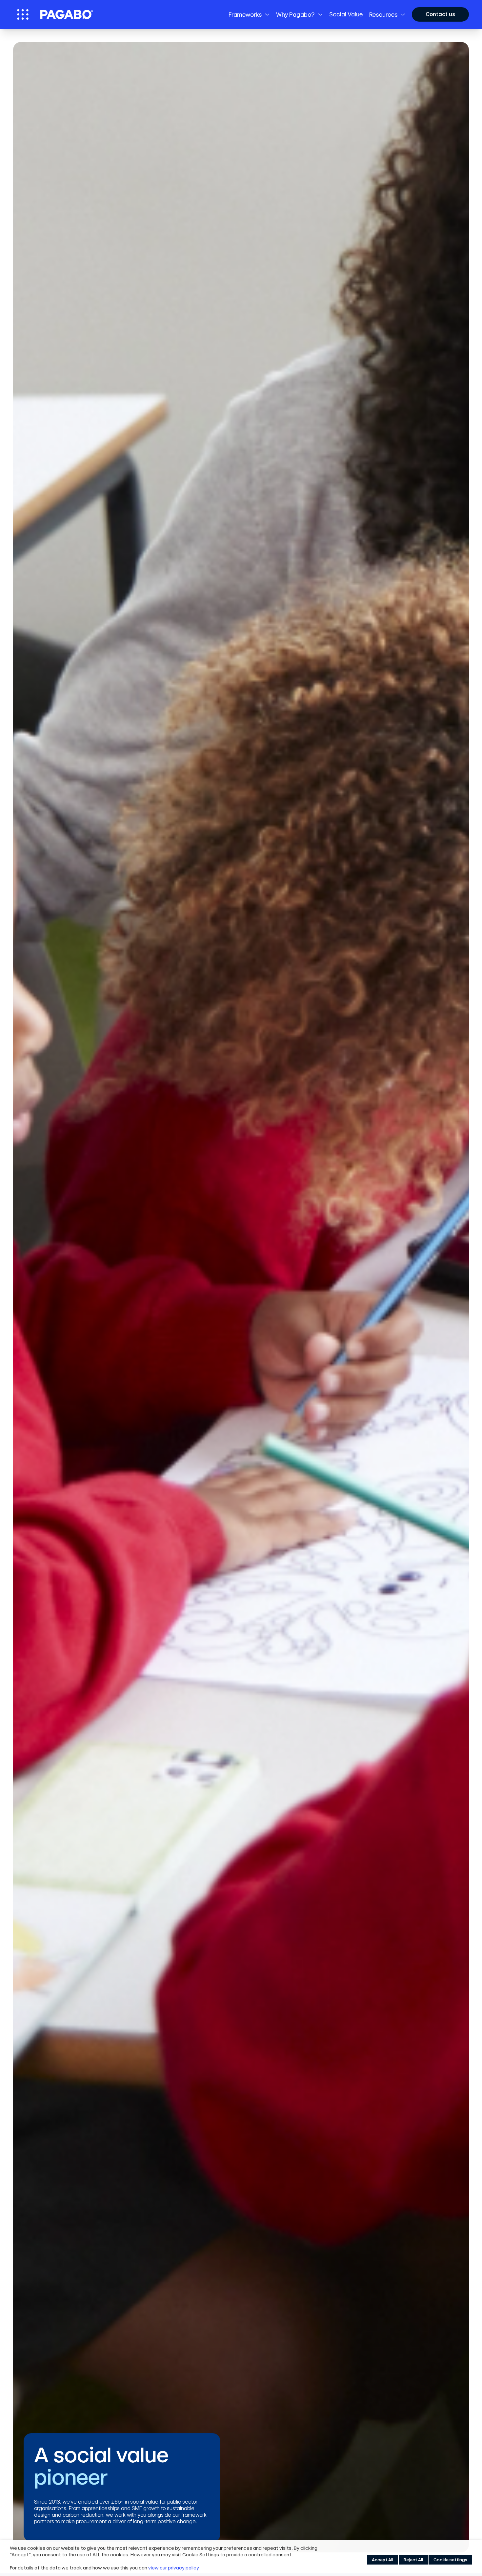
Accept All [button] (382, 2560)
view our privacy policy (174, 2568)
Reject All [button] (413, 2560)
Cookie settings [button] (450, 2560)
